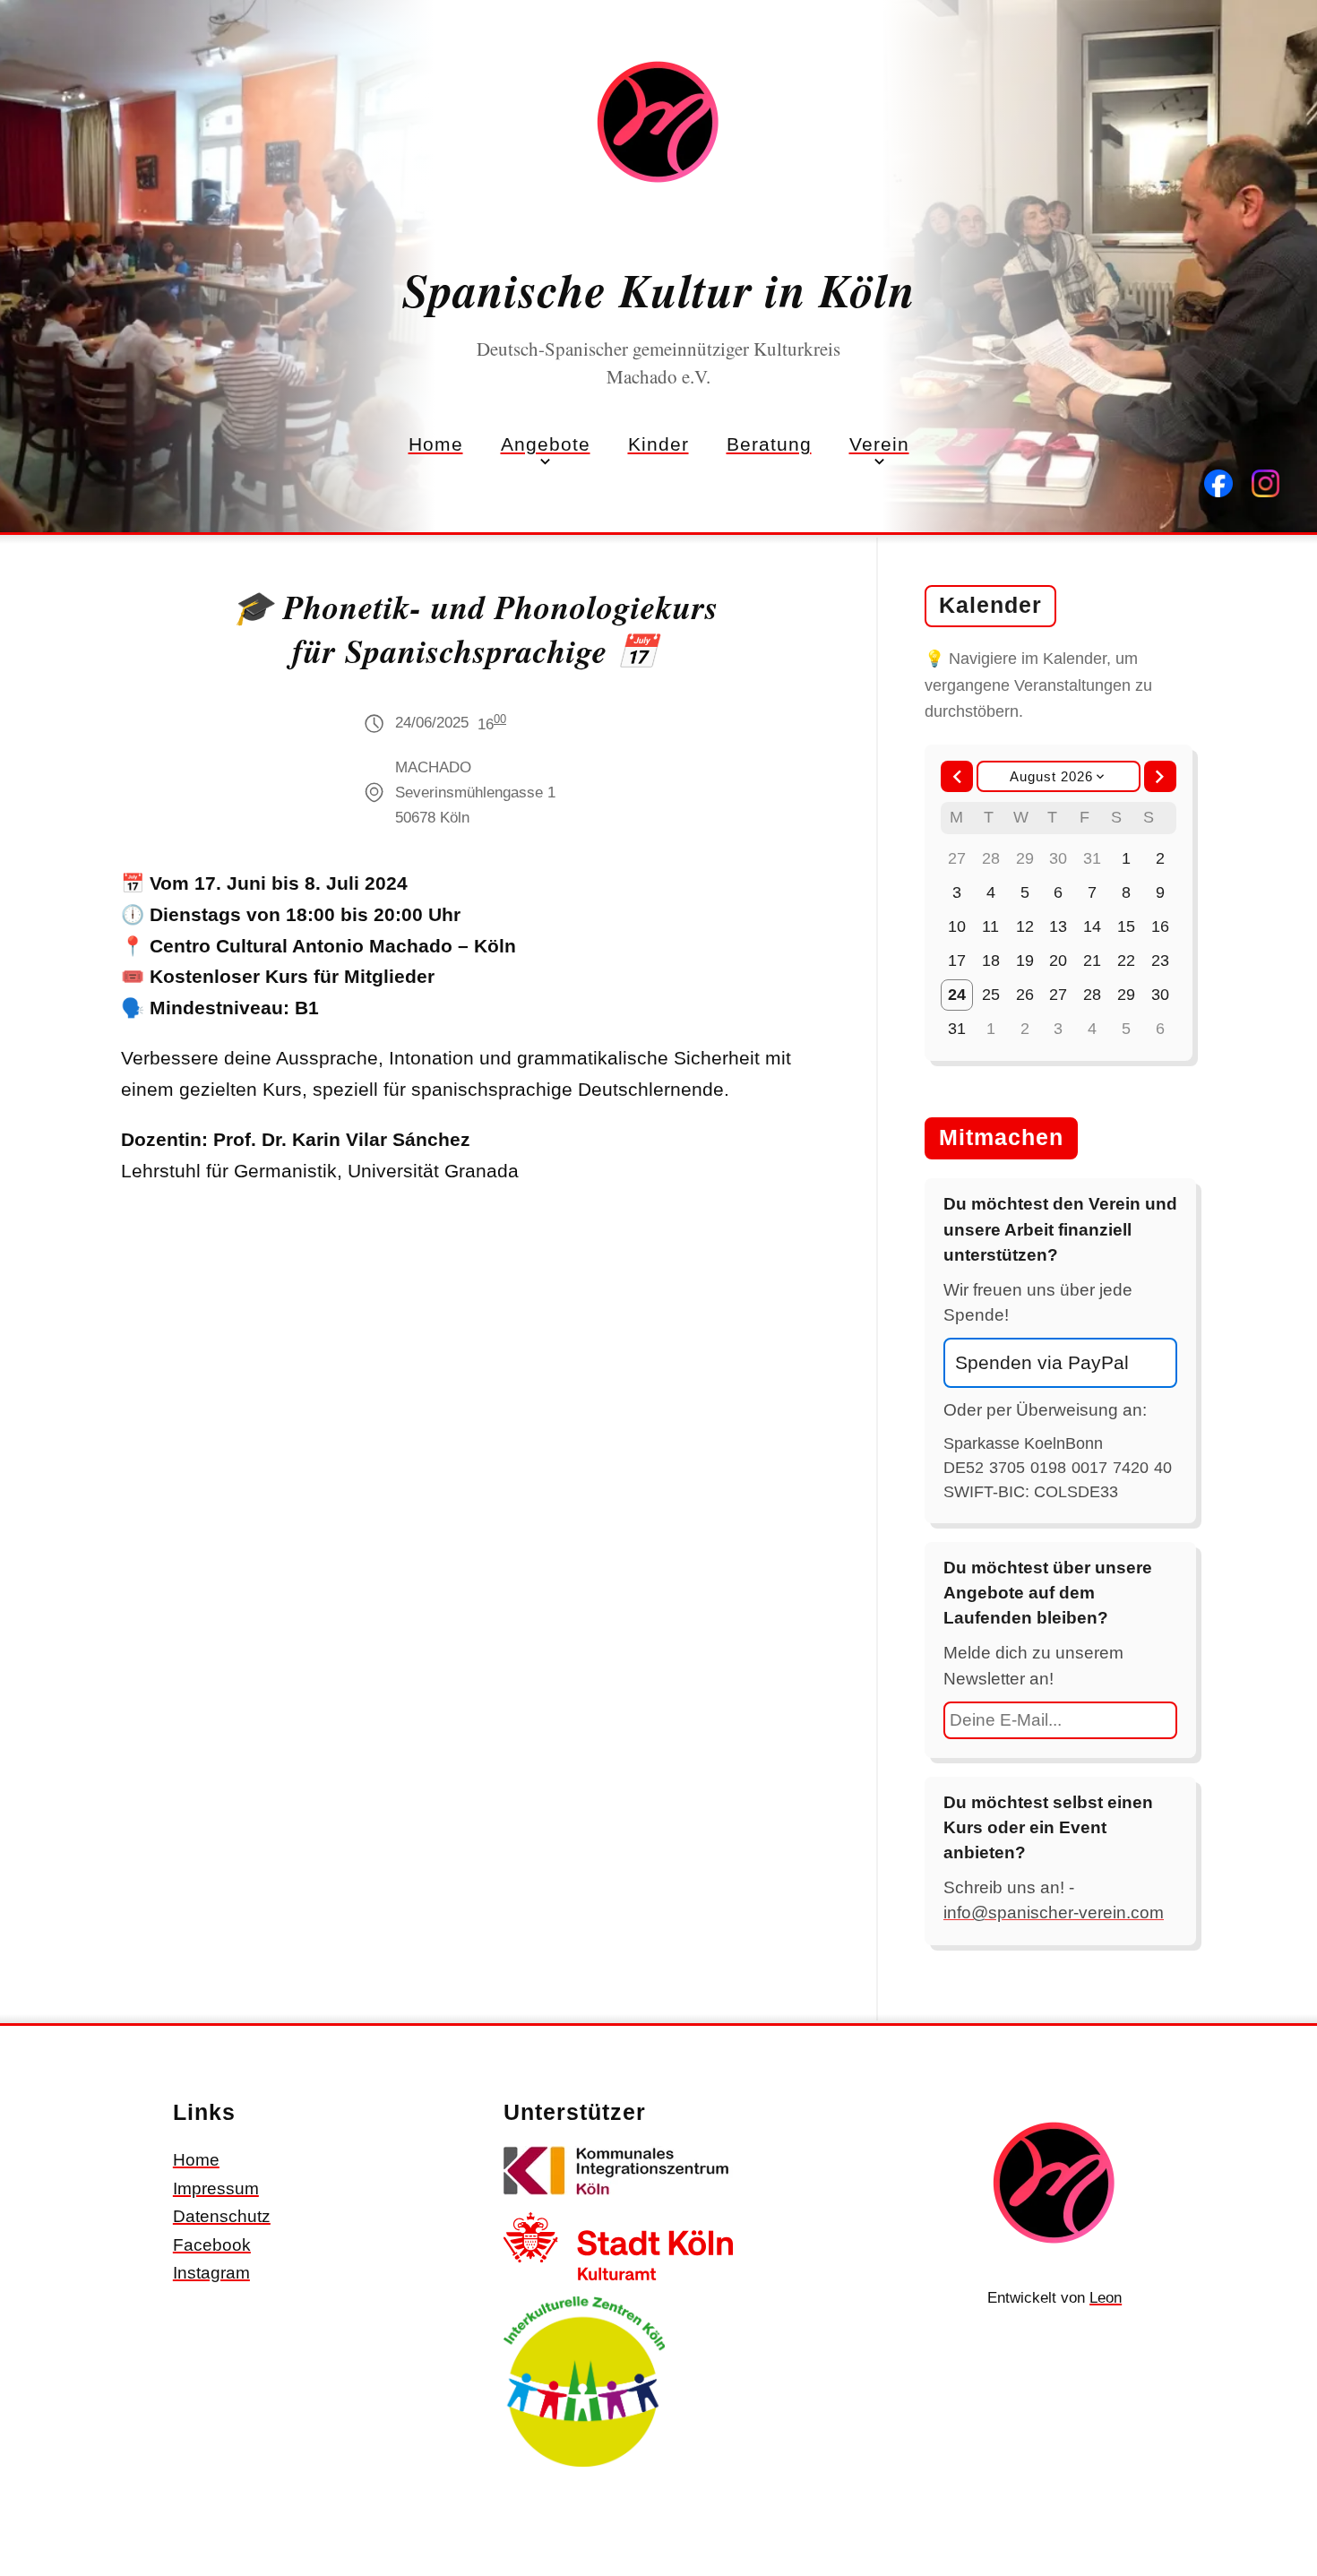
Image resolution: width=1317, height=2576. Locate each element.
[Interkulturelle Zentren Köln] (584, 2470)
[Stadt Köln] (618, 2283)
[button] (957, 777)
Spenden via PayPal (1042, 1362)
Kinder (658, 444)
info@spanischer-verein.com (1054, 1913)
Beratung (769, 444)
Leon (1106, 2298)
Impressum (216, 2188)
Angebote (546, 444)
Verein (879, 444)
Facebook (212, 2245)
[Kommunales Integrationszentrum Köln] (618, 2198)
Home (436, 444)
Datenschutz (222, 2216)
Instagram (211, 2273)
